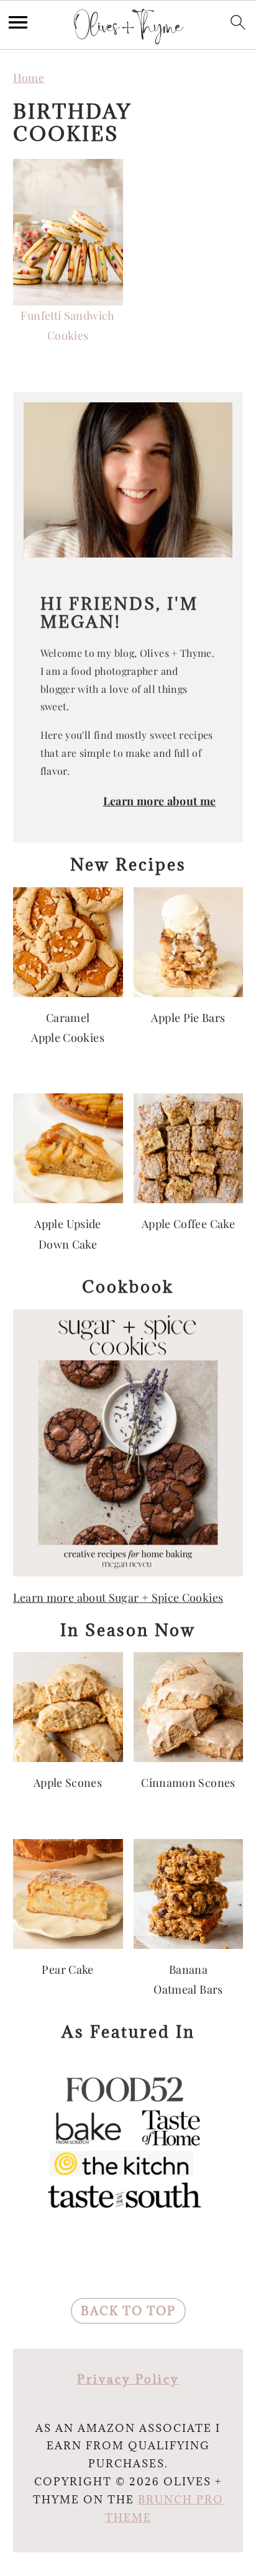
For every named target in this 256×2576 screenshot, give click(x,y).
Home (29, 78)
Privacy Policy (128, 2379)
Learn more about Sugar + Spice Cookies (118, 1598)
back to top (128, 2311)
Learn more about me (160, 801)
